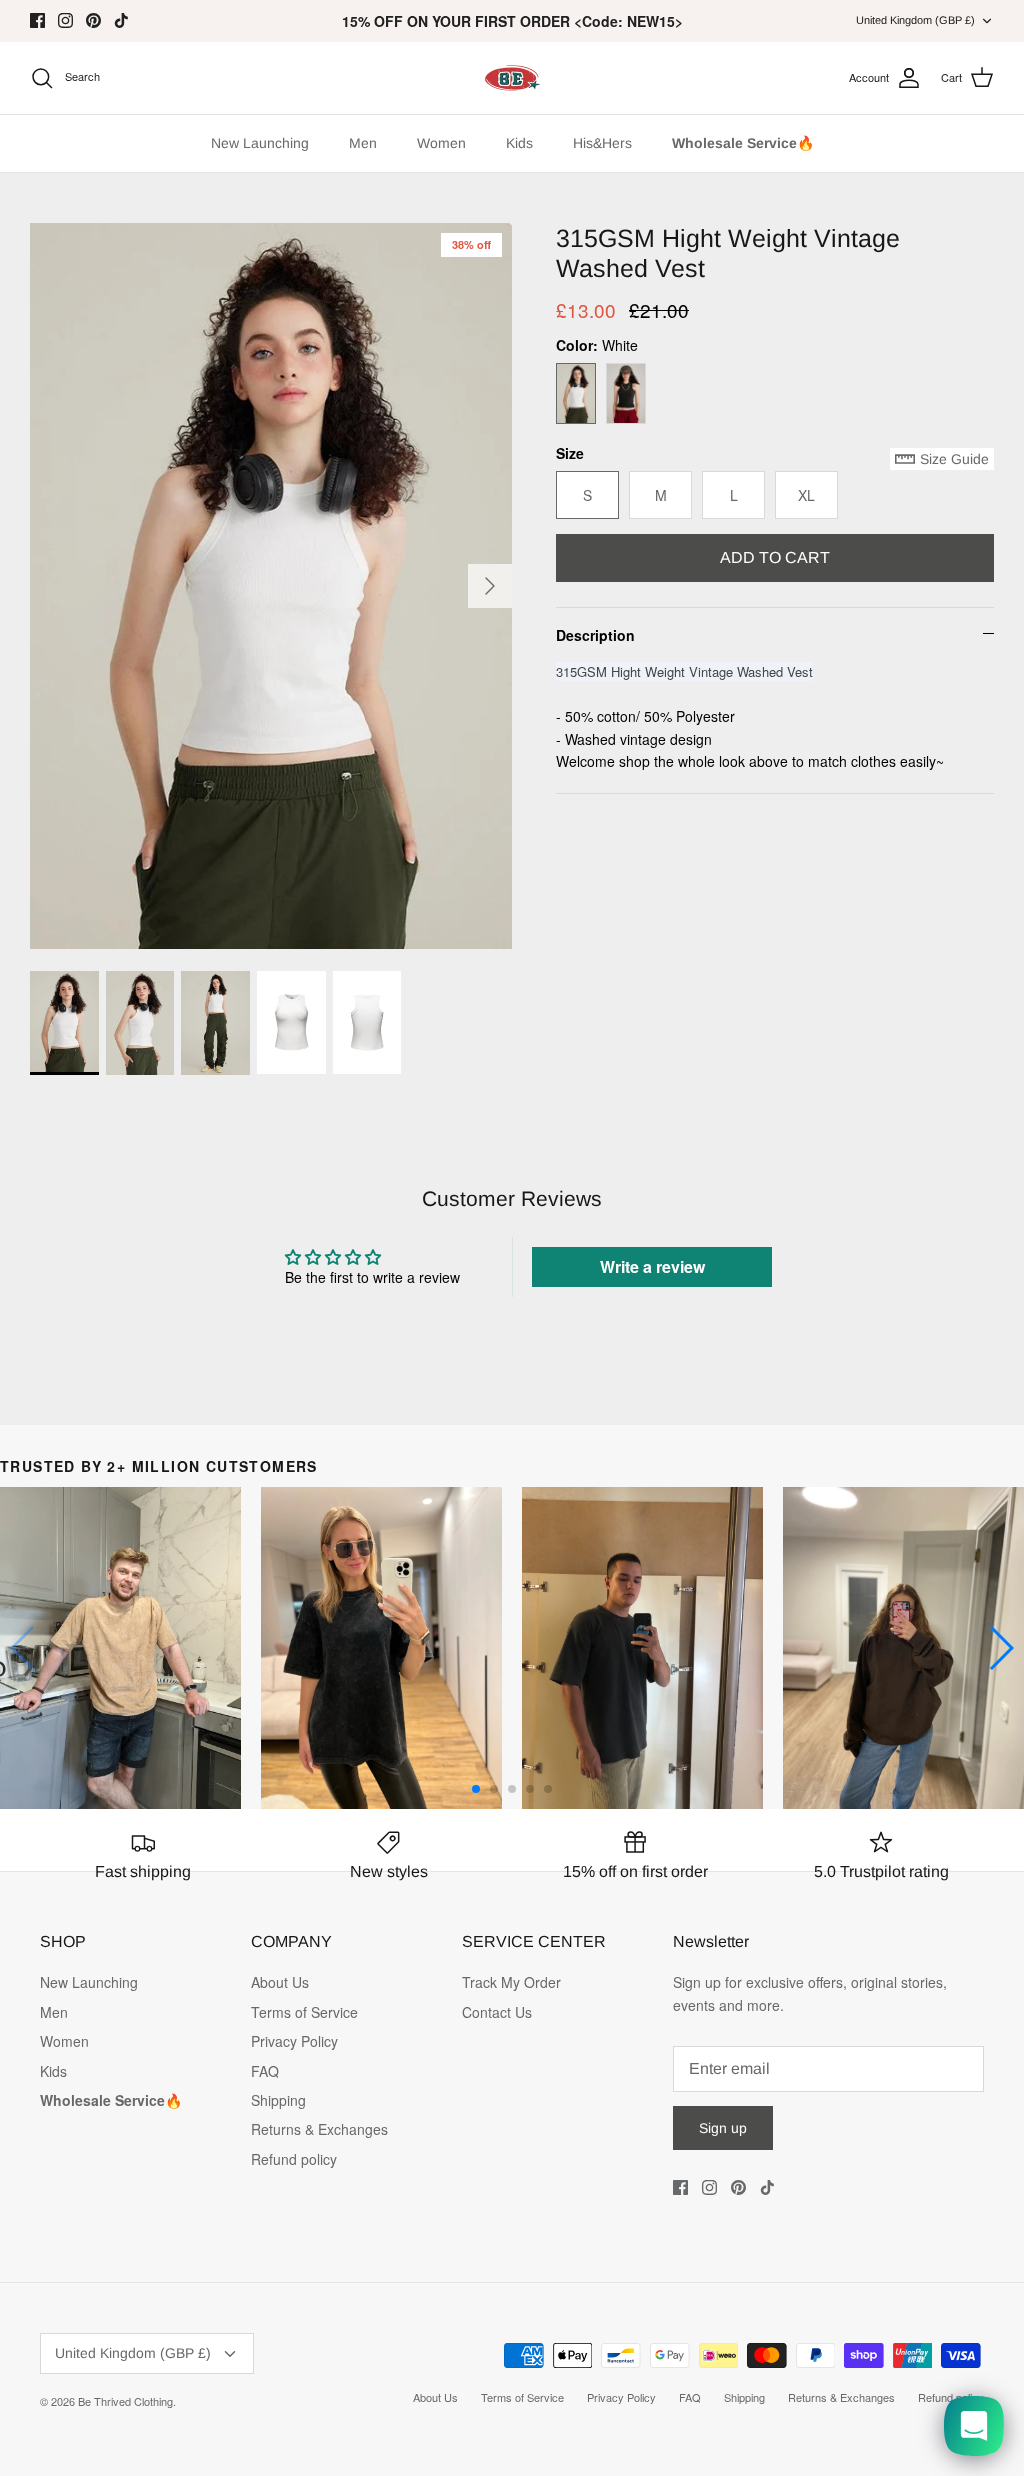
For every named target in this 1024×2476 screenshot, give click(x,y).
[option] (271, 586)
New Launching (260, 143)
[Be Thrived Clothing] (512, 78)
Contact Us (497, 2012)
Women (441, 143)
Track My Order (511, 1982)
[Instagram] (65, 20)
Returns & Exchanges (319, 2129)
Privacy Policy (294, 2041)
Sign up (723, 2128)
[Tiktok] (121, 20)
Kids (519, 143)
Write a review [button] (652, 1266)
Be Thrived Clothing (125, 2401)
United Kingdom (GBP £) (915, 20)
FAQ (265, 2071)
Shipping (278, 2100)
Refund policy (294, 2159)
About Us (280, 1982)
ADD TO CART (775, 557)
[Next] (490, 586)
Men (363, 143)
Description (595, 635)
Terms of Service (304, 2012)
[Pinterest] (93, 20)
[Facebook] (37, 20)
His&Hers (602, 143)
